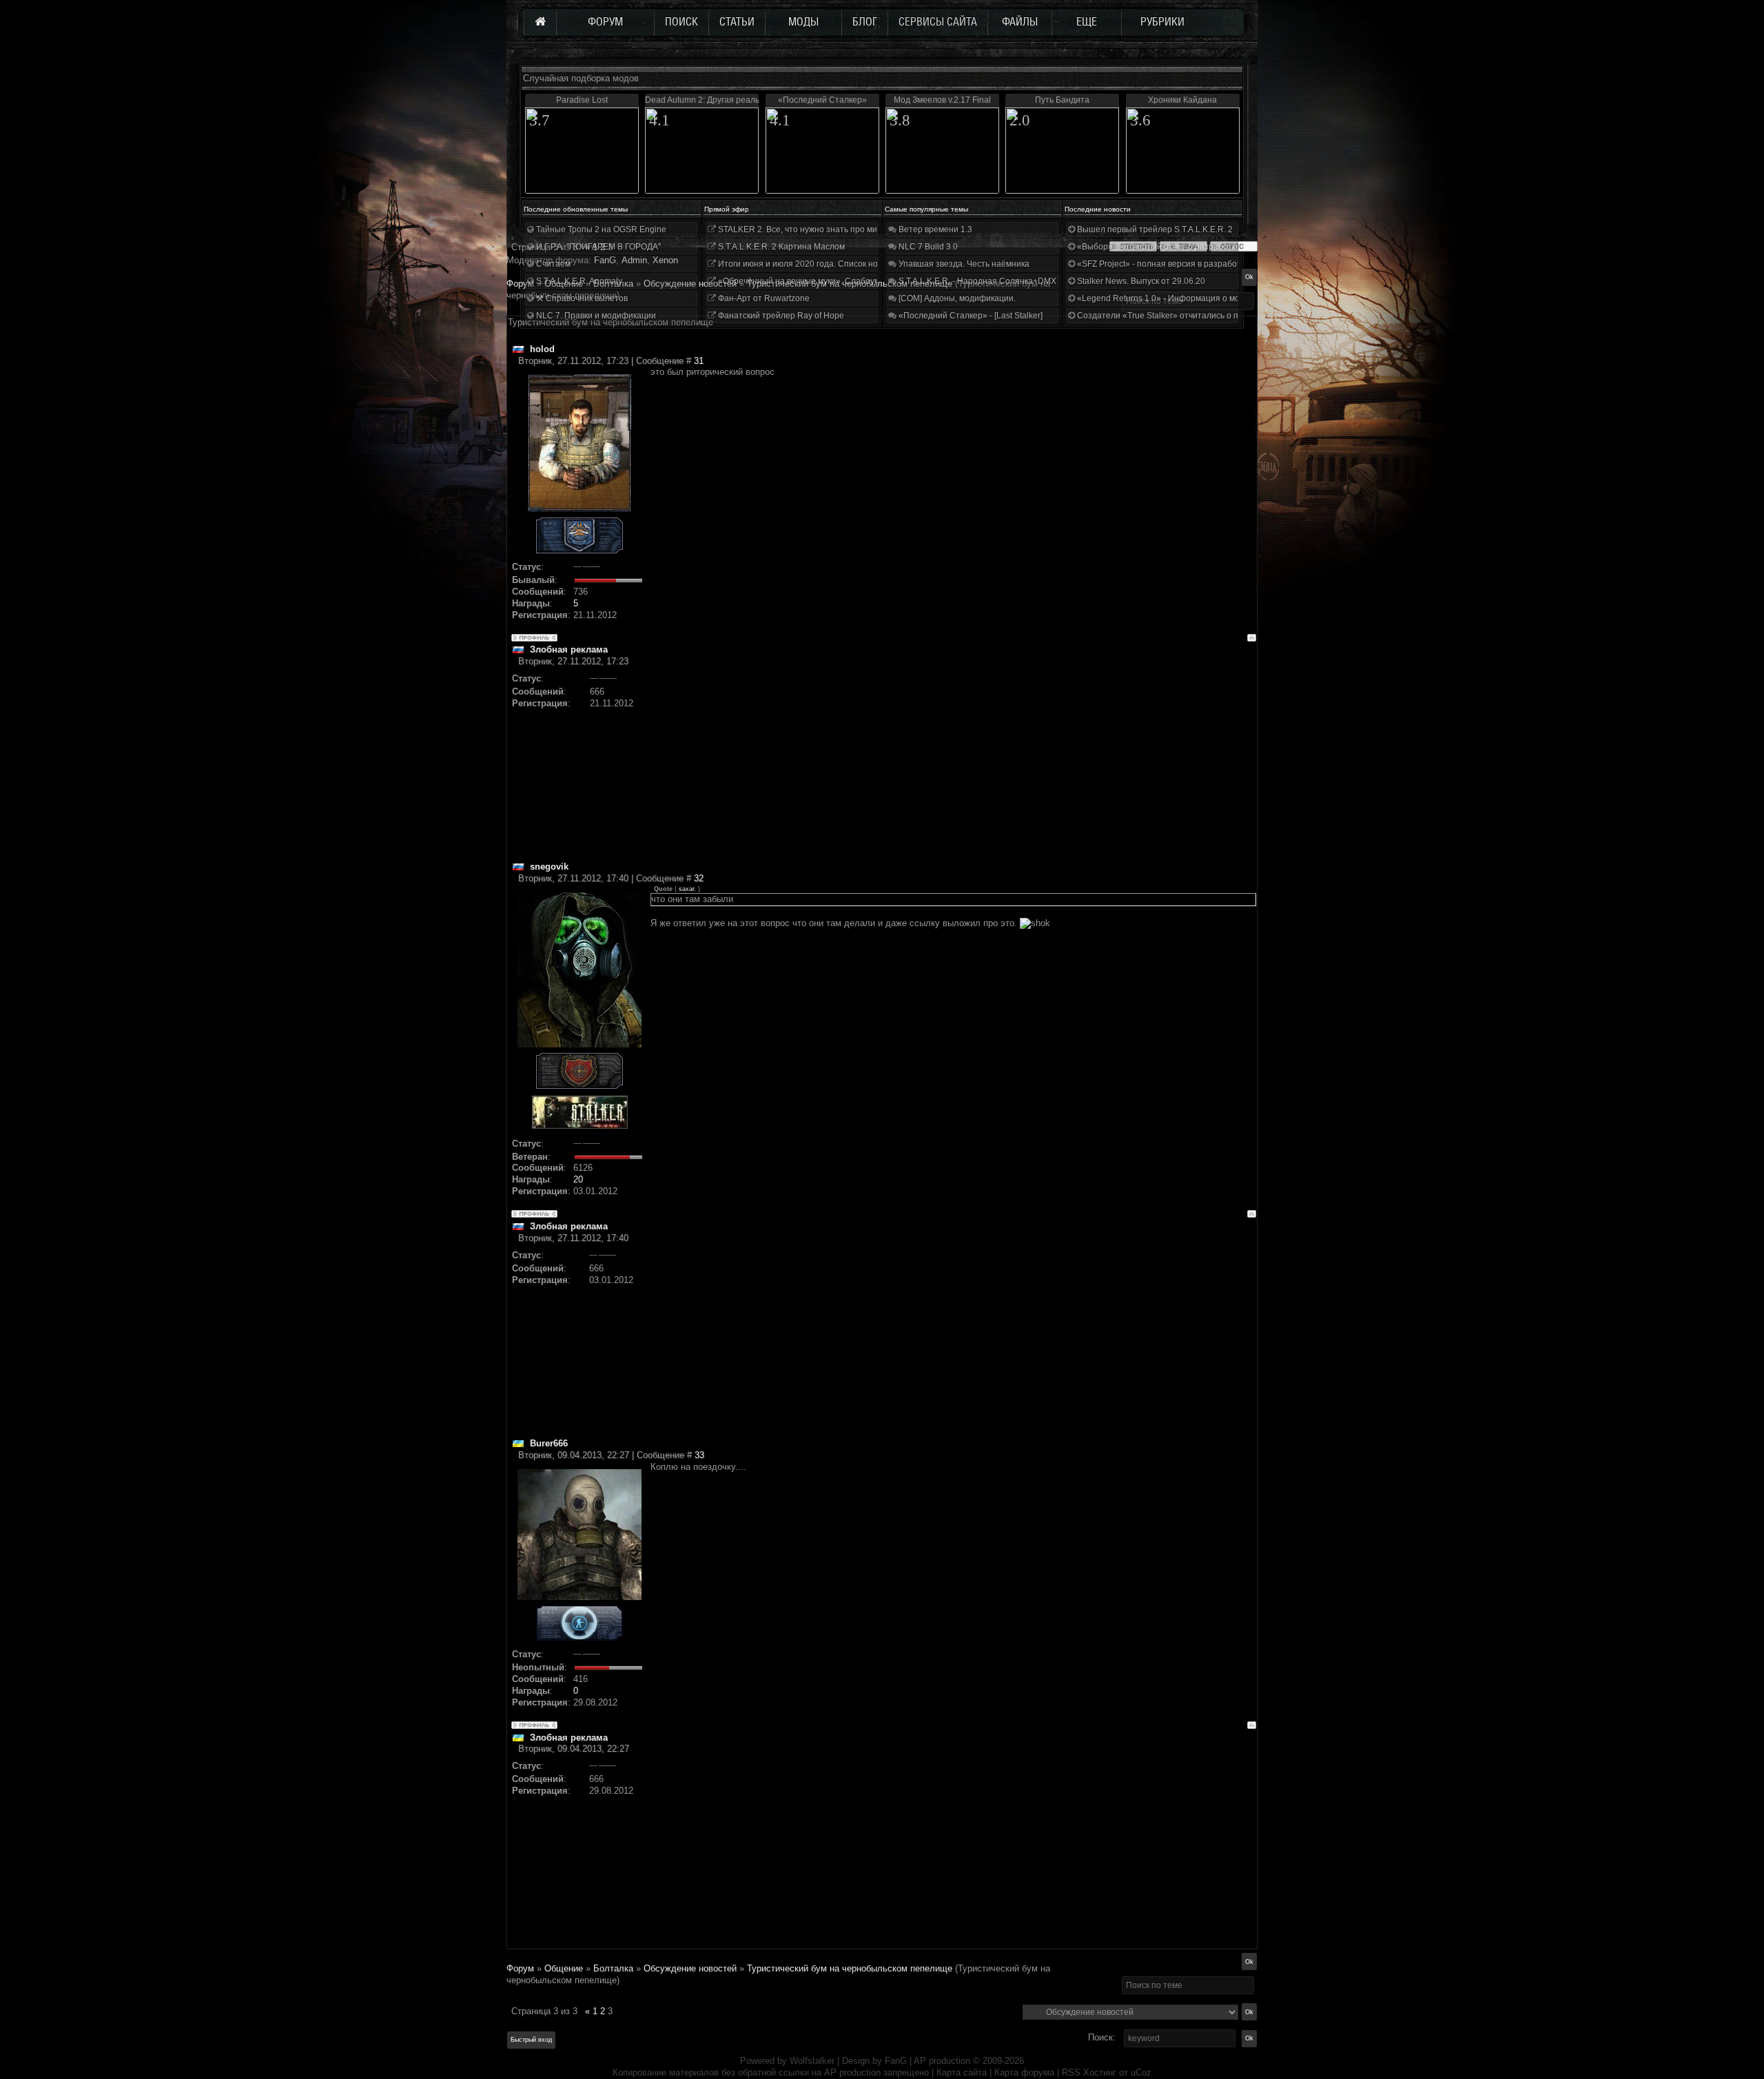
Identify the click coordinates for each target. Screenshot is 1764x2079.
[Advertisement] (953, 764)
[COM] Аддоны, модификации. (956, 298)
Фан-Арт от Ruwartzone (763, 298)
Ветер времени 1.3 (934, 229)
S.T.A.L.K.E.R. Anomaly (578, 281)
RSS (1071, 2072)
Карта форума (1024, 2072)
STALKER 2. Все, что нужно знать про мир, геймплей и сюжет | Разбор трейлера (874, 229)
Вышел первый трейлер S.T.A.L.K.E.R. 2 (1154, 229)
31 (699, 361)
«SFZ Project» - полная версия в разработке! (1163, 264)
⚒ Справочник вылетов (581, 298)
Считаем (552, 264)
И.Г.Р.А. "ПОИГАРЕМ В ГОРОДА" (597, 247)
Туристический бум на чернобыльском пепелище (850, 1968)
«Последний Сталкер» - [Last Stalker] (970, 316)
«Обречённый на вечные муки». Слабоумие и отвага (820, 281)
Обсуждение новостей (690, 1968)
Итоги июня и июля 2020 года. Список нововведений (820, 264)
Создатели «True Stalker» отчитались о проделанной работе (1196, 316)
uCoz (1141, 2072)
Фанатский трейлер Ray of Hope (780, 316)
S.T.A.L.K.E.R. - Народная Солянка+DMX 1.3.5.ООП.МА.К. (1009, 281)
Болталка (613, 1968)
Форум (520, 284)
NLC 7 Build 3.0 (927, 247)
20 (578, 1179)
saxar (686, 889)
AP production (942, 2061)
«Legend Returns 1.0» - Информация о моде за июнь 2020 (1189, 298)
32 (699, 878)
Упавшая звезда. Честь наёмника (963, 264)
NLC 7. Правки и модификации (595, 316)
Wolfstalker (812, 2061)
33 (699, 1455)
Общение (564, 1968)
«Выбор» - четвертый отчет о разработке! (1159, 247)
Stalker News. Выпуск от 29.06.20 (1140, 281)
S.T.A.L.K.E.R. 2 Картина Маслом (780, 247)
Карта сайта (962, 2072)
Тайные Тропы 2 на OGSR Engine (600, 229)
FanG (897, 2061)
